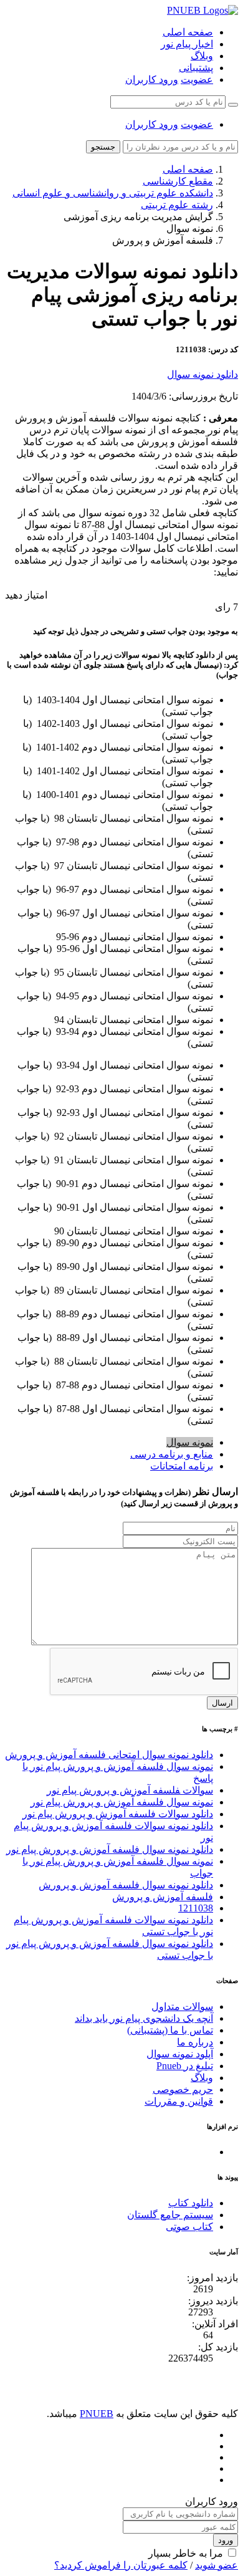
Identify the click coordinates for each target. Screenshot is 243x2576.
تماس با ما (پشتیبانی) (170, 2030)
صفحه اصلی (188, 32)
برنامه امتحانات (182, 1466)
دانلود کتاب (191, 2203)
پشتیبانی (196, 68)
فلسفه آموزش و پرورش (163, 1897)
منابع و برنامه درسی (172, 1454)
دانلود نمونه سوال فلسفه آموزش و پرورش (126, 1885)
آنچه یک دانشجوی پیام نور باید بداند (144, 2018)
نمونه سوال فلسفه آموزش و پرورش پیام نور (122, 1802)
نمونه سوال (190, 1442)
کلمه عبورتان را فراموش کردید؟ (121, 2565)
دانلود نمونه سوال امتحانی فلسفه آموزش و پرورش (109, 1755)
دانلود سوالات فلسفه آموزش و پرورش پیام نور (118, 1814)
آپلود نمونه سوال (180, 2054)
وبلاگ (202, 56)
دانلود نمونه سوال (202, 374)
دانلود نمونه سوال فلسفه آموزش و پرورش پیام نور (110, 1849)
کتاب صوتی (189, 2227)
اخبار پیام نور (187, 44)
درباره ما (195, 2042)
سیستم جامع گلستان (170, 2215)
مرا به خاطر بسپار (186, 2553)
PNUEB (97, 2414)
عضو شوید (217, 2565)
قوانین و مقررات (179, 2101)
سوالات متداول (182, 2006)
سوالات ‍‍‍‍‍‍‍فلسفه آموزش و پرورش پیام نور (130, 1790)
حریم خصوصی (183, 2089)
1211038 (196, 1908)
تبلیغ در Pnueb (185, 2066)
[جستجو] (233, 105)
